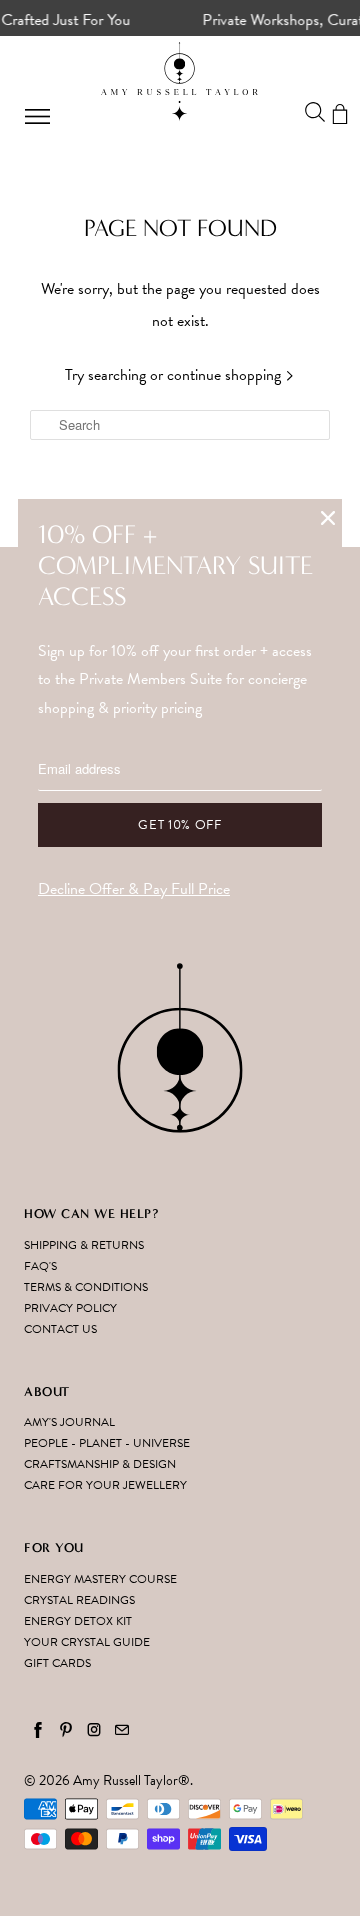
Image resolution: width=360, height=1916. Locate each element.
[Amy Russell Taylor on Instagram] (94, 1730)
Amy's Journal (69, 1422)
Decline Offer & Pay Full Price (134, 889)
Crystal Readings (79, 1600)
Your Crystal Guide (87, 1642)
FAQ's (40, 1266)
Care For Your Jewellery (105, 1485)
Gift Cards (57, 1663)
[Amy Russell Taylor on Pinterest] (66, 1730)
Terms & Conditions (86, 1287)
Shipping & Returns (84, 1245)
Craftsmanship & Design (100, 1464)
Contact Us (60, 1329)
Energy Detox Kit (78, 1621)
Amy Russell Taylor (125, 1780)
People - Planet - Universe (107, 1443)
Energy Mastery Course (100, 1579)
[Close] (328, 518)
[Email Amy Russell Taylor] (122, 1730)
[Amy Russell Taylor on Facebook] (38, 1730)
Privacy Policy (70, 1308)
